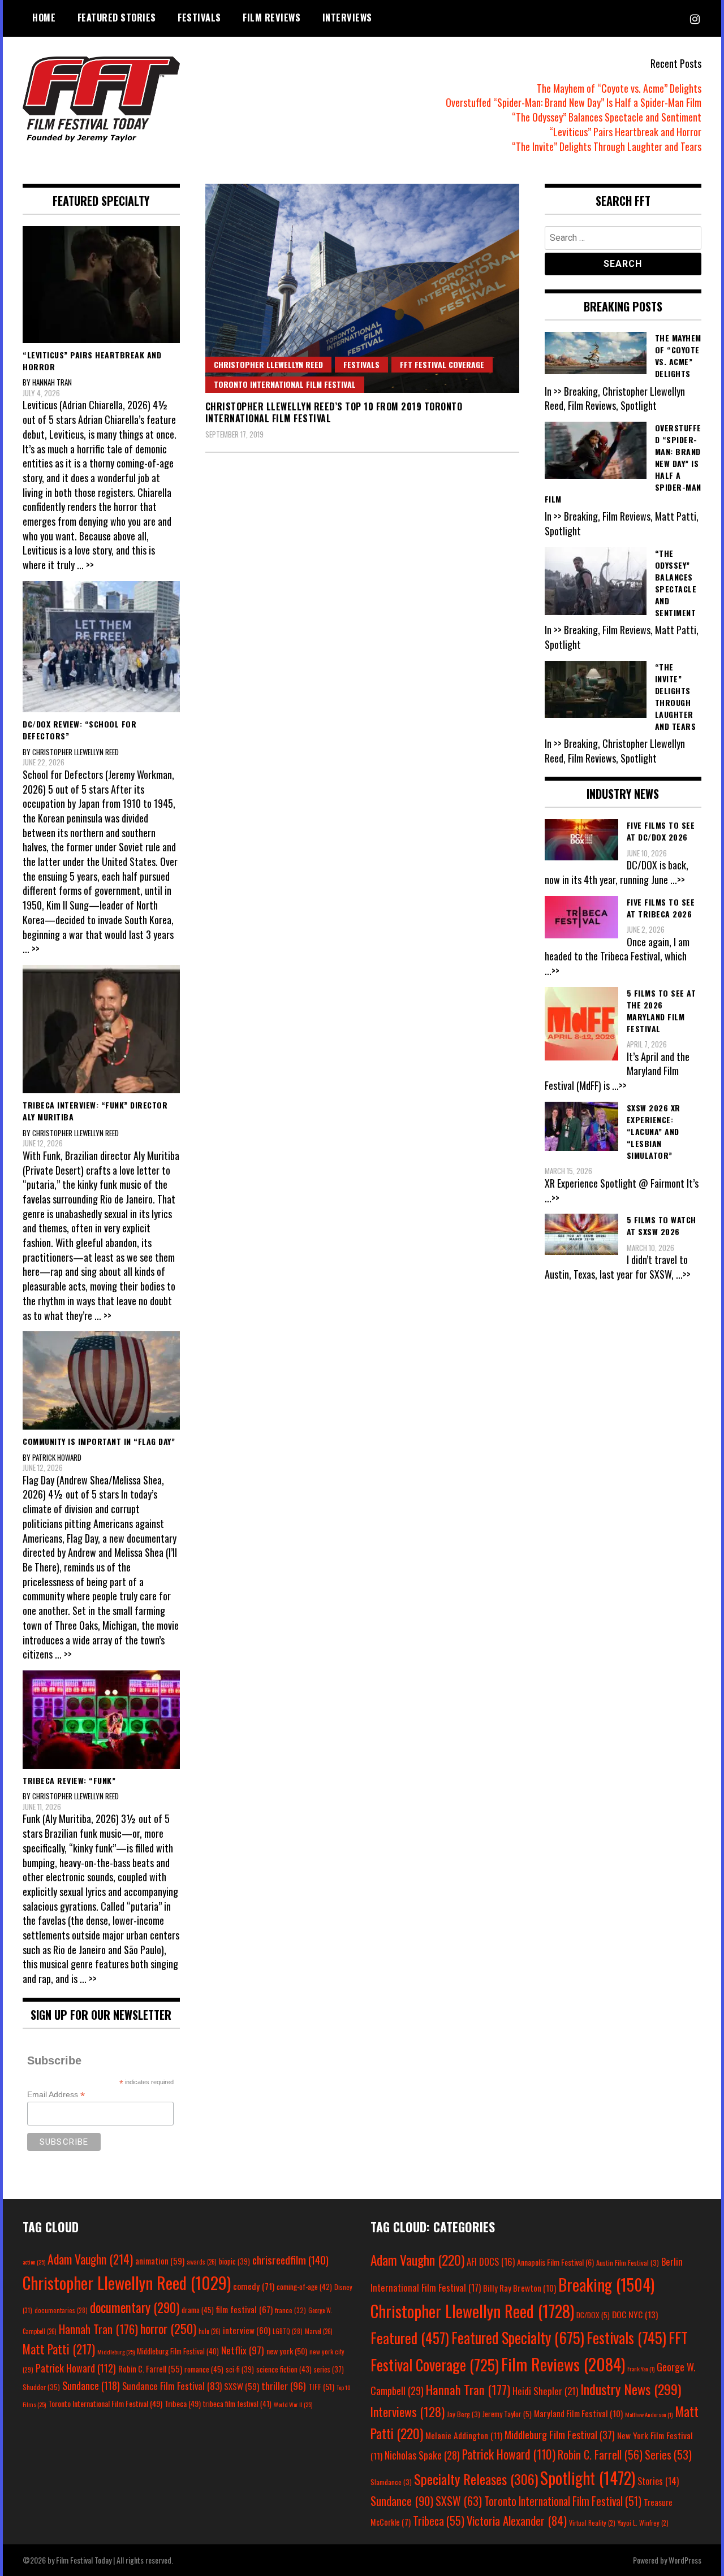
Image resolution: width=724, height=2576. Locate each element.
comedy (254, 2286)
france (290, 2310)
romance (204, 2369)
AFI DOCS (491, 2261)
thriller (284, 2385)
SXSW (242, 2386)
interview (247, 2330)
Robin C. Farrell (150, 2369)
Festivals (199, 18)
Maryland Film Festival (578, 2413)
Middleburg (116, 2352)
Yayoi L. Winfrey (643, 2523)
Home (44, 18)
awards (202, 2262)
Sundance (91, 2385)
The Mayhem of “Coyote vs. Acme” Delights (619, 88)
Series (668, 2455)
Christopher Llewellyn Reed (268, 364)
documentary (135, 2307)
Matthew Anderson (649, 2414)
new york (287, 2351)
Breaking (606, 2284)
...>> (678, 880)
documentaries (61, 2310)
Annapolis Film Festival (555, 2262)
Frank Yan (641, 2369)
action (34, 2262)
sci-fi (240, 2369)
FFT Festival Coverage (442, 364)
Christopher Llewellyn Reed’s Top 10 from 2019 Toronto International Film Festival (334, 412)
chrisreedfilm (290, 2260)
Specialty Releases (476, 2479)
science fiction (284, 2369)
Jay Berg (464, 2414)
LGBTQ (288, 2331)
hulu (210, 2331)
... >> (85, 565)
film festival (244, 2309)
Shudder (41, 2387)
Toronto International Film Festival (285, 384)
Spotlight (588, 2478)
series (329, 2369)
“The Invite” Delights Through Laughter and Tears (607, 146)
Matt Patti (59, 2349)
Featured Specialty (518, 2338)
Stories (658, 2481)
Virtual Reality (592, 2523)
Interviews (347, 18)
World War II (293, 2404)
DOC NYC (635, 2314)
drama (198, 2310)
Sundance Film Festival (172, 2386)
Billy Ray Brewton (520, 2288)
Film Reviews (271, 18)
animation (160, 2261)
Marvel (319, 2331)
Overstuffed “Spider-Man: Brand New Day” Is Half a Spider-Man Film (574, 102)
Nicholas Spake (422, 2455)
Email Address (56, 2095)
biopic (234, 2261)
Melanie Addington (464, 2435)
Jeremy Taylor (507, 2414)
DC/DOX (593, 2315)
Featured (410, 2338)
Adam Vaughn (90, 2259)
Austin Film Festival (628, 2263)
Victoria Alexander (517, 2520)
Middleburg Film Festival (178, 2351)
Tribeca (183, 2403)
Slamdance (391, 2482)
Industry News (631, 2389)
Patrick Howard (76, 2368)
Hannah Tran (98, 2329)
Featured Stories (117, 18)
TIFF (321, 2386)
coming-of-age (304, 2287)
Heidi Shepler (545, 2391)
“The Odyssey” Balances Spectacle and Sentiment (607, 117)
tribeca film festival (237, 2404)
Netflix (243, 2350)
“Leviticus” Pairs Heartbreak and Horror (625, 132)
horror (168, 2328)
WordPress (685, 2560)
